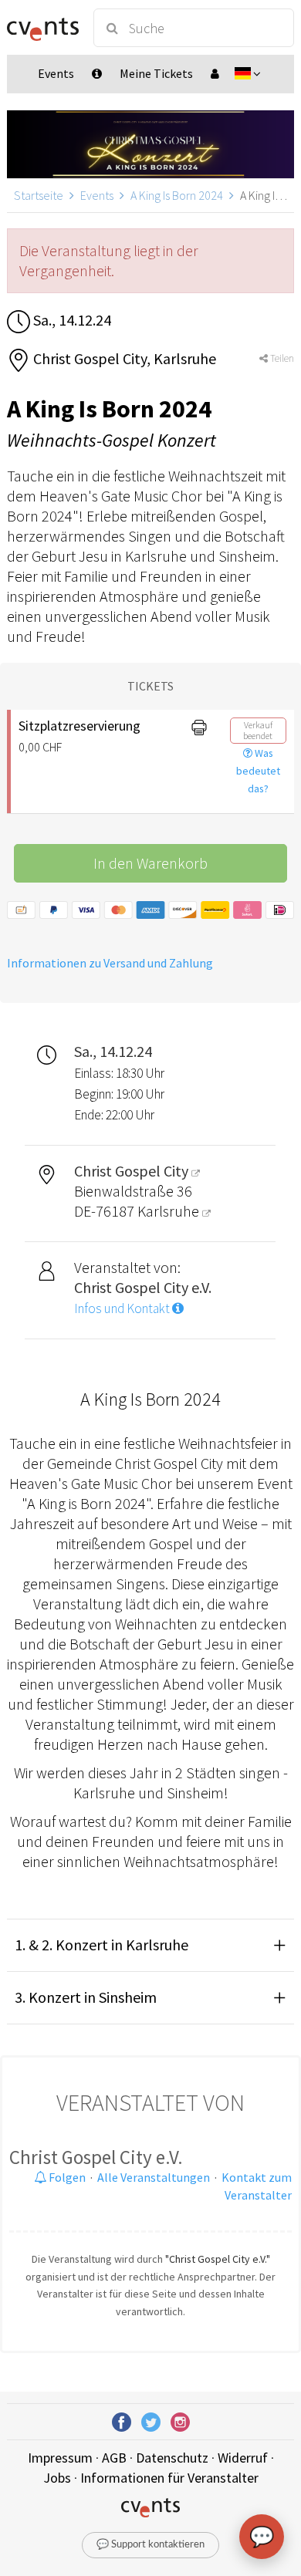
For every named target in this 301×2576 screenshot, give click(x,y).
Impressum (60, 2458)
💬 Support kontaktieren (150, 2545)
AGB (114, 2458)
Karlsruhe (170, 1211)
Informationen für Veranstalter (169, 2478)
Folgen (66, 2177)
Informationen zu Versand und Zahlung (110, 963)
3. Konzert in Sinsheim (86, 1997)
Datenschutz (172, 2458)
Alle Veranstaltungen (154, 2177)
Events (97, 195)
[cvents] (43, 28)
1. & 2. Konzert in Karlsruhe (101, 1945)
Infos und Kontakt (123, 1308)
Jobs (57, 2478)
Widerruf (243, 2458)
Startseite (39, 195)
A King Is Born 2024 (177, 195)
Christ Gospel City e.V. (96, 2157)
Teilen (281, 358)
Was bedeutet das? (258, 771)
